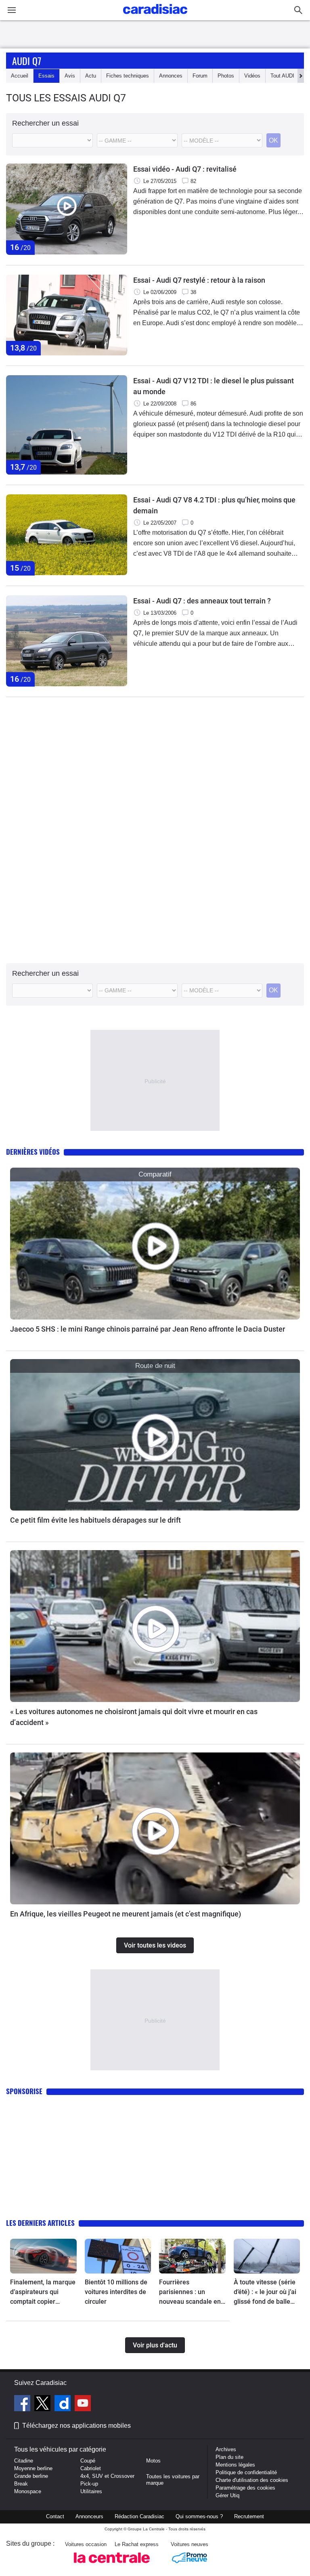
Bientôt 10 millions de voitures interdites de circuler (116, 2292)
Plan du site (229, 2457)
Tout (282, 76)
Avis (70, 76)
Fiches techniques (128, 76)
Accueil (20, 76)
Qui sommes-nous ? (199, 2516)
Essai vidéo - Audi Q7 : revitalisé (185, 169)
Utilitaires (91, 2491)
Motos (153, 2461)
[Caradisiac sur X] (43, 2404)
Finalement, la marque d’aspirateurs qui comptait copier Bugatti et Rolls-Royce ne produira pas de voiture (43, 2292)
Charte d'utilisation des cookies (252, 2480)
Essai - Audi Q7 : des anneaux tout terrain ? (202, 601)
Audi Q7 (27, 61)
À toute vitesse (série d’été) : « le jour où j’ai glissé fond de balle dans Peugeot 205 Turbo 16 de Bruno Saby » (265, 2292)
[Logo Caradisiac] (155, 16)
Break (21, 2484)
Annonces (171, 76)
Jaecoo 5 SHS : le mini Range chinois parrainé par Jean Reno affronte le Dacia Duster (148, 1329)
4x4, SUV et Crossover (107, 2476)
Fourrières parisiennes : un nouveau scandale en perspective (190, 2292)
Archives (226, 2449)
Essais (46, 76)
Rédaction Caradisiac (139, 2516)
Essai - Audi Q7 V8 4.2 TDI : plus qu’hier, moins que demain (214, 505)
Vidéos (252, 76)
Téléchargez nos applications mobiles (76, 2426)
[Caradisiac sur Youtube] (83, 2404)
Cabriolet (91, 2468)
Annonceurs (89, 2516)
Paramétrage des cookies (245, 2488)
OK (273, 140)
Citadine (24, 2461)
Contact (55, 2516)
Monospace (28, 2491)
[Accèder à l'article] (155, 1244)
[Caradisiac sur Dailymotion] (64, 2404)
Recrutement (249, 2516)
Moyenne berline (33, 2468)
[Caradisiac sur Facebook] (23, 2404)
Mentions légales (235, 2465)
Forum (200, 76)
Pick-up (89, 2484)
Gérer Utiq (227, 2495)
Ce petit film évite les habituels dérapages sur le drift (95, 1520)
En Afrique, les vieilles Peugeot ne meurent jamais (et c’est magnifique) (126, 1914)
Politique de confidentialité (246, 2472)
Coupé (88, 2461)
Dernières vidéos (33, 1152)
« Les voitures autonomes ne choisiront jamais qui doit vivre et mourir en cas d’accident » (134, 1717)
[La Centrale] (112, 2565)
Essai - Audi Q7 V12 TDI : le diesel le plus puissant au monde (214, 386)
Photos (226, 76)
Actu (91, 76)
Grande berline (31, 2476)
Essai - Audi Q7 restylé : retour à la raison (199, 280)
